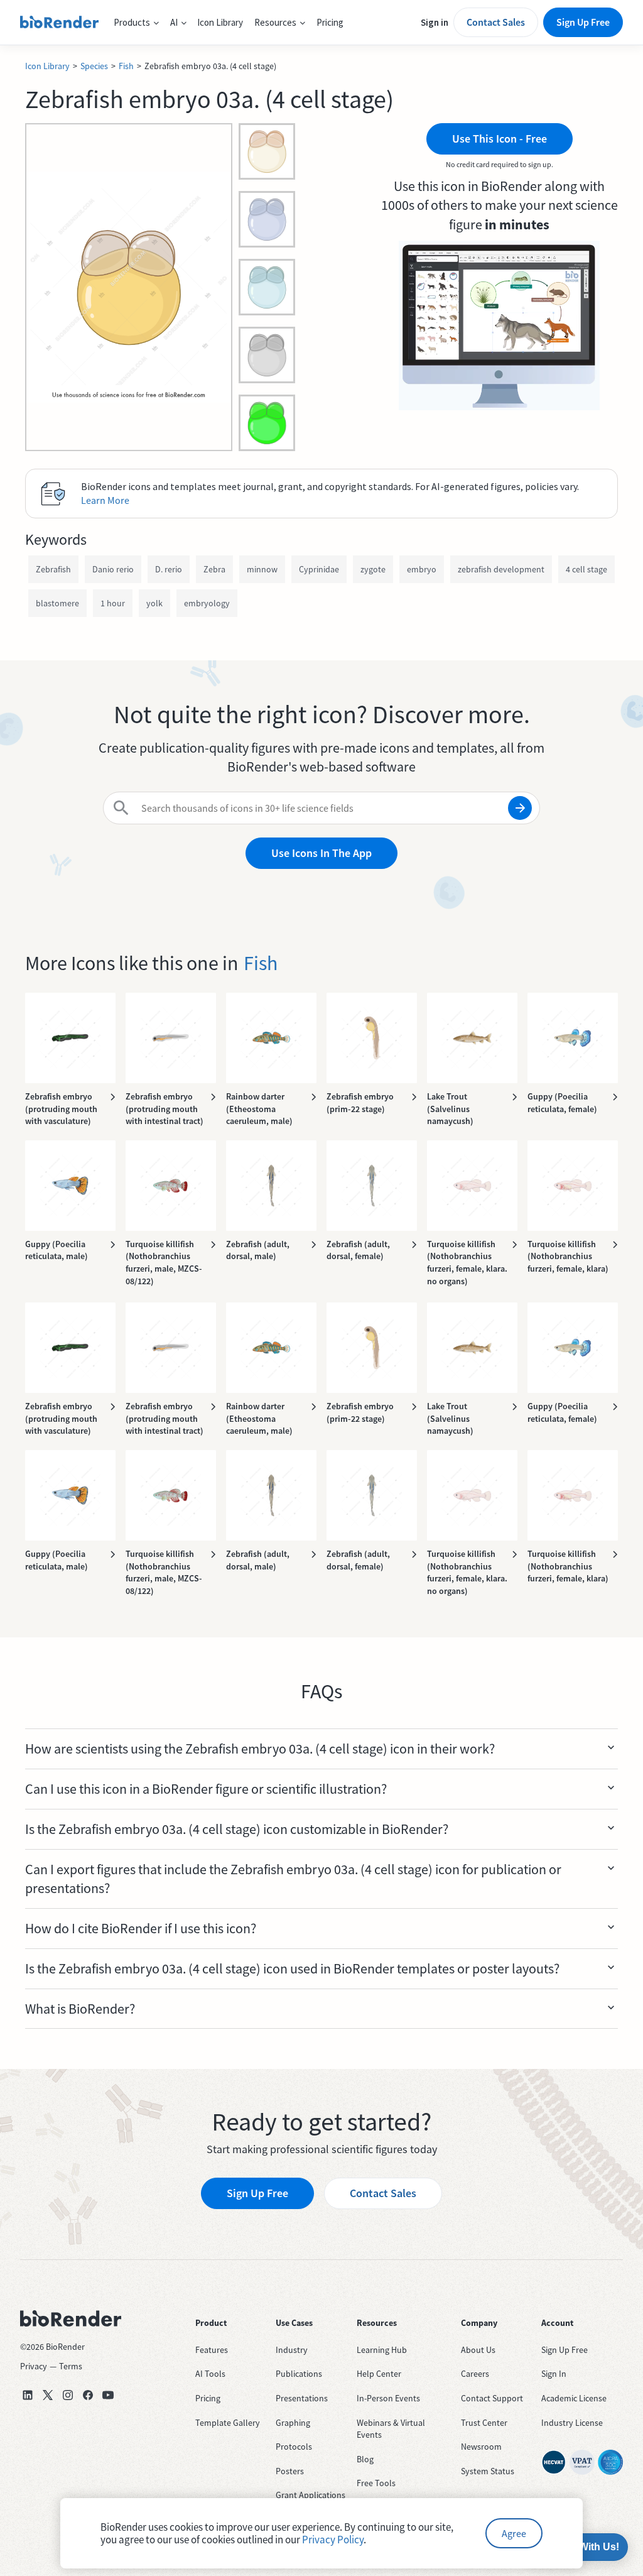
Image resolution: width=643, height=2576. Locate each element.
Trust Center (484, 2423)
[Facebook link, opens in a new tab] (88, 2395)
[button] (136, 23)
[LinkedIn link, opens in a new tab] (28, 2395)
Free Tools (376, 2483)
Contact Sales (496, 22)
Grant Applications (311, 2495)
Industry (292, 2350)
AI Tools (210, 2374)
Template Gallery (228, 2423)
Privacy (34, 2366)
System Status (488, 2471)
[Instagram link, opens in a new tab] (68, 2395)
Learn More (105, 500)
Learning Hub (382, 2350)
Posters (290, 2471)
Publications (299, 2374)
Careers (475, 2374)
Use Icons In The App (321, 853)
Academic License (574, 2398)
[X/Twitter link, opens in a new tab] (48, 2395)
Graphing (293, 2423)
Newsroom (481, 2447)
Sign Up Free (583, 22)
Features (212, 2350)
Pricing (330, 22)
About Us (478, 2350)
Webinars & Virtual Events (391, 2429)
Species (94, 66)
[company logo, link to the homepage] (59, 23)
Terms (71, 2366)
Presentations (302, 2398)
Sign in (435, 22)
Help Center (379, 2374)
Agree (514, 2533)
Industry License (572, 2423)
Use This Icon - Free (500, 139)
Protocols (294, 2447)
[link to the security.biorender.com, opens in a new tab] (554, 2462)
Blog (365, 2459)
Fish (126, 66)
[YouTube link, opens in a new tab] (108, 2395)
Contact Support (492, 2398)
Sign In (554, 2374)
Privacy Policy (333, 2540)
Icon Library (220, 22)
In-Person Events (388, 2398)
